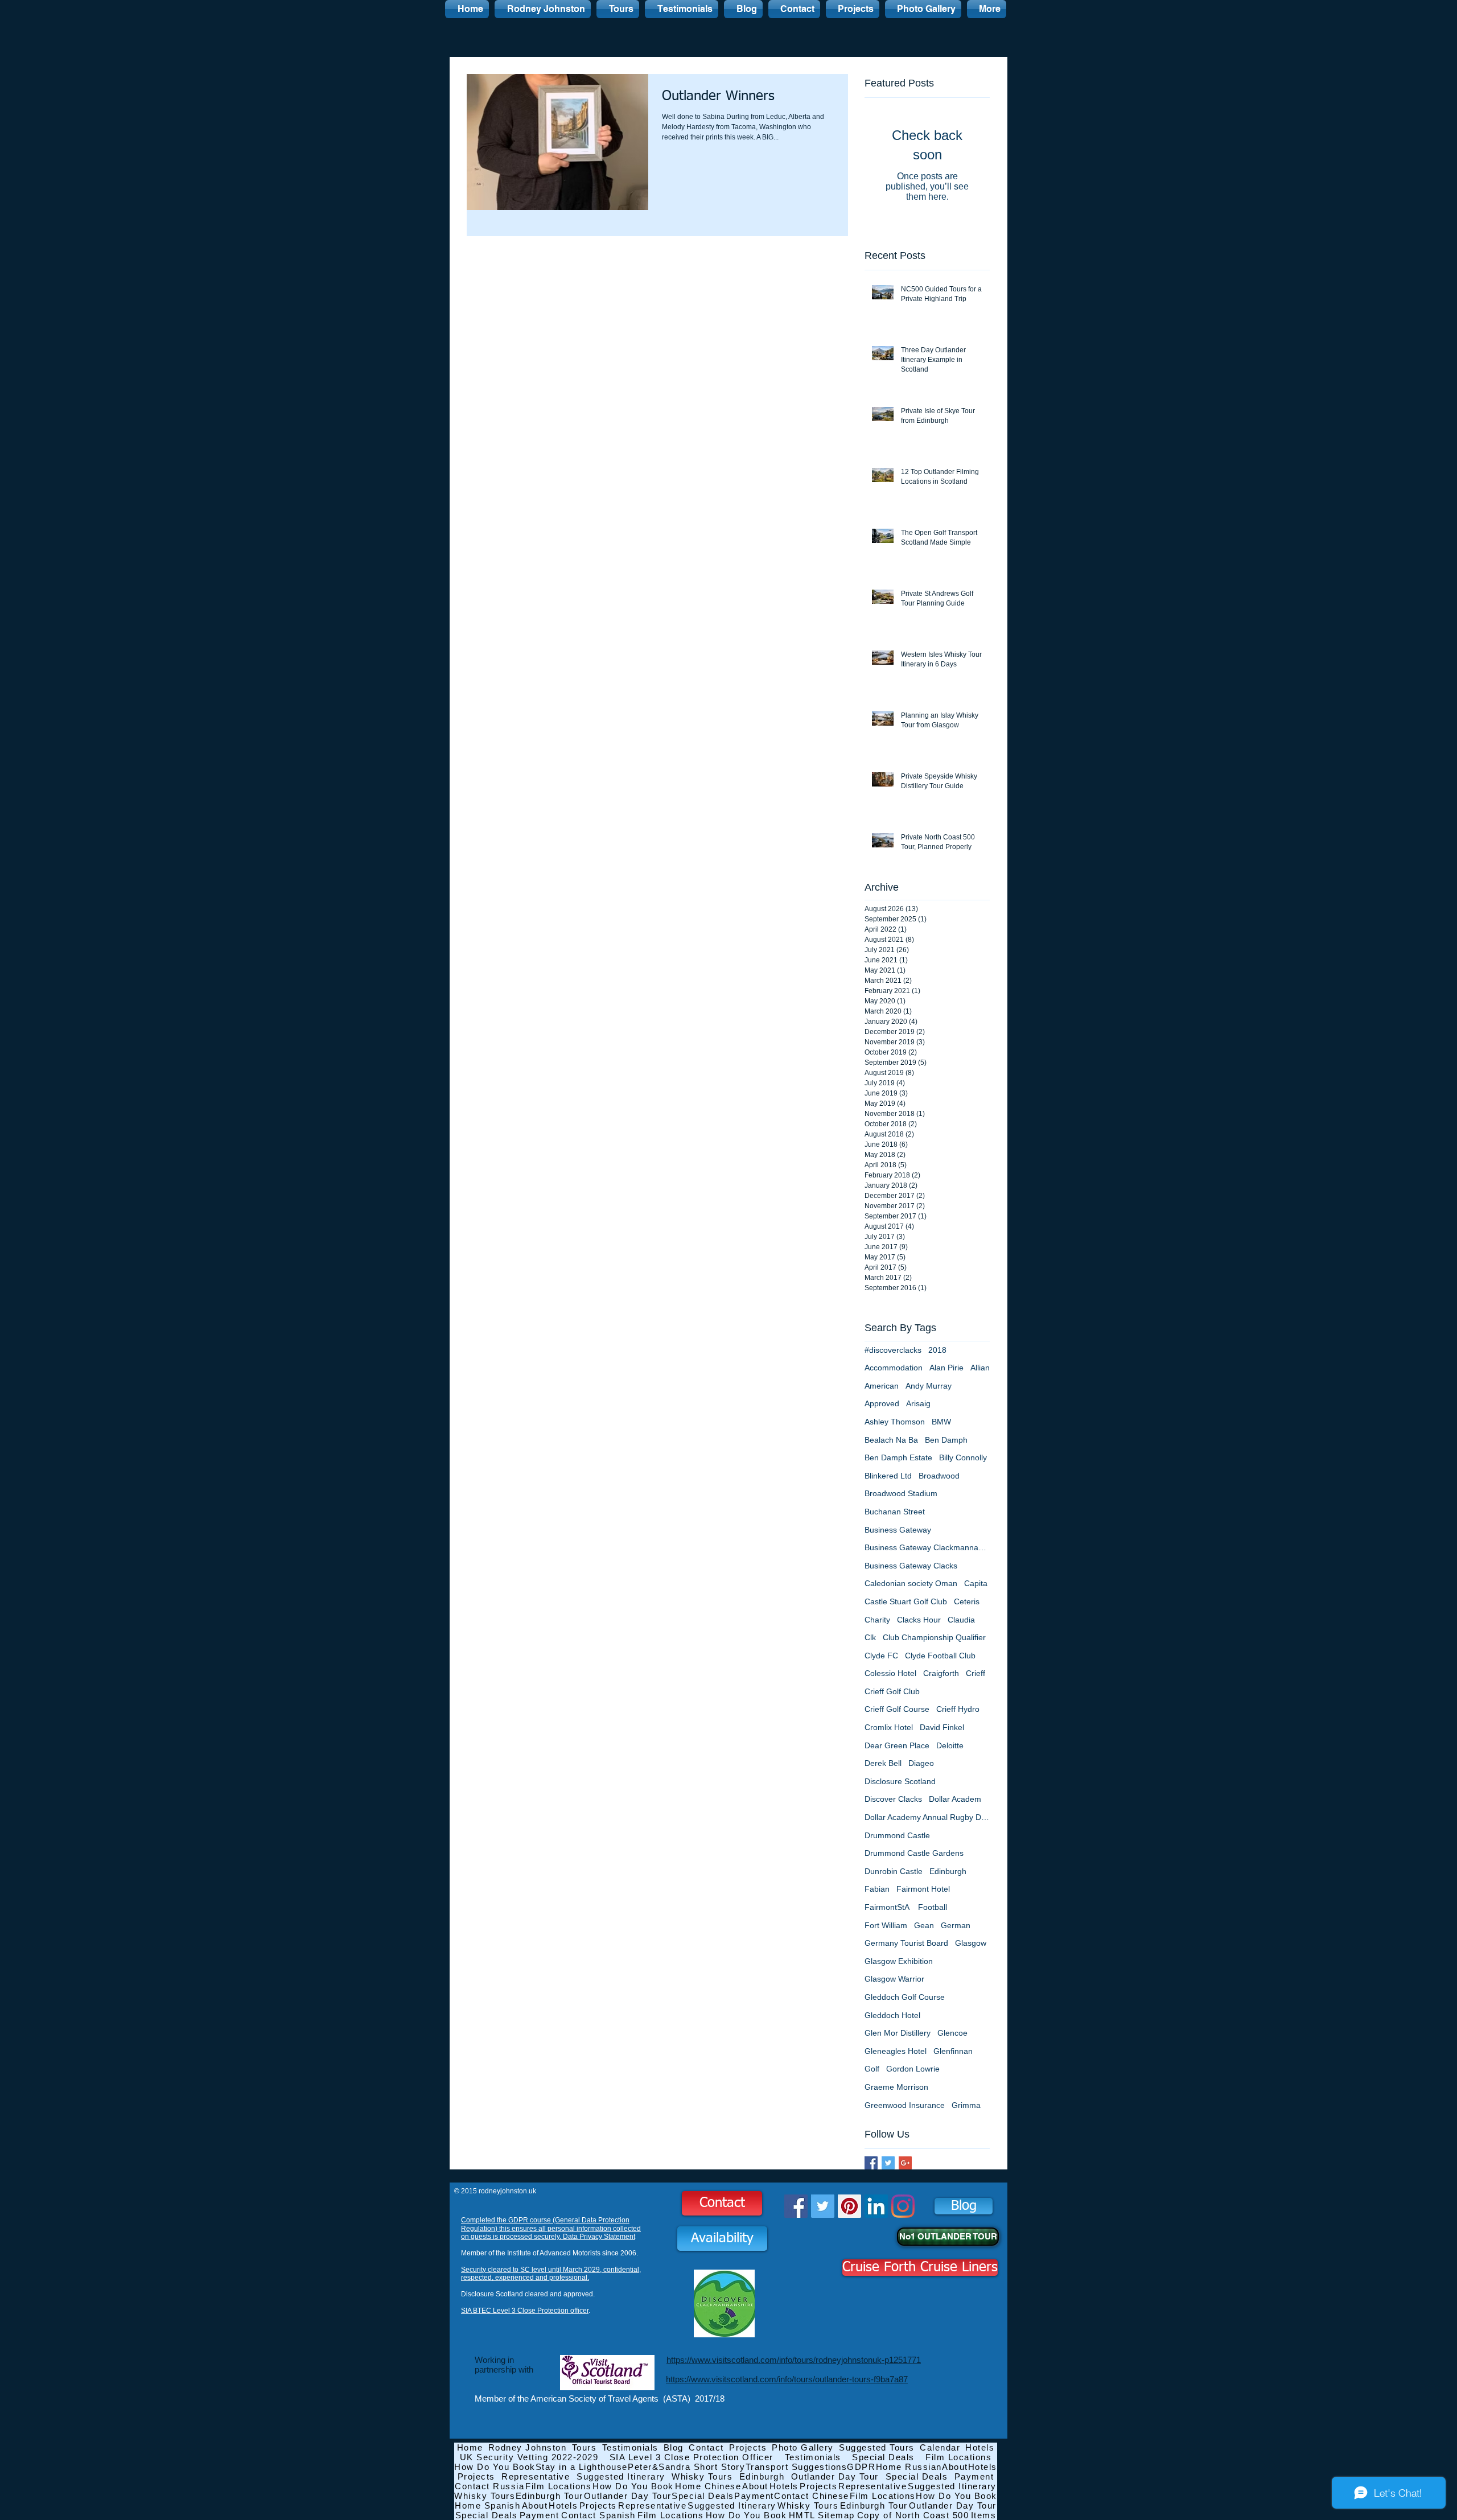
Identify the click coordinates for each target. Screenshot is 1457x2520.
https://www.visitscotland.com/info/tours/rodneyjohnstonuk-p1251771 (794, 2360)
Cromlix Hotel (889, 1727)
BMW (941, 1422)
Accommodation (894, 1368)
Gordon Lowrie (913, 2069)
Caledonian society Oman (911, 1583)
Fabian (877, 1889)
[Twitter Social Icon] (823, 2206)
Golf (872, 2069)
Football (933, 1907)
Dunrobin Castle (894, 1871)
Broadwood (939, 1476)
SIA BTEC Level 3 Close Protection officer (525, 2311)
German (956, 1925)
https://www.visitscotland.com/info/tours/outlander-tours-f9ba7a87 (787, 2379)
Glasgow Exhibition (899, 1961)
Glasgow (971, 1943)
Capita (976, 1583)
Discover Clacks (893, 1799)
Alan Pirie (946, 1368)
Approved (882, 1403)
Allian (980, 1368)
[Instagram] (903, 2206)
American (882, 1386)
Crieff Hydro (958, 1709)
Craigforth (941, 1673)
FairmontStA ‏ (888, 1907)
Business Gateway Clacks (911, 1566)
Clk (870, 1637)
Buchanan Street (895, 1512)
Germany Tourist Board (906, 1943)
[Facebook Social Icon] (796, 2206)
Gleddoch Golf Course (905, 1997)
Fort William (886, 1925)
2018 (937, 1350)
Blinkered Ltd (888, 1476)
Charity (877, 1620)
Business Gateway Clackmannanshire (927, 1547)
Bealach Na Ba (891, 1440)
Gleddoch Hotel (892, 2015)
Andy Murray (929, 1386)
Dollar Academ (955, 1799)
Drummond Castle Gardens (914, 1853)
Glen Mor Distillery (898, 2033)
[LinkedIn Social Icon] (876, 2206)
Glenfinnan (953, 2051)
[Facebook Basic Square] (871, 2163)
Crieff (976, 1673)
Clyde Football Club (940, 1656)
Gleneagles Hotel (896, 2051)
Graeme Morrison (896, 2087)
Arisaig (918, 1403)
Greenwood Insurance (905, 2105)
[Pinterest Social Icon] (849, 2206)
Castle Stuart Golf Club (906, 1601)
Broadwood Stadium (901, 1493)
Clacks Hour (919, 1620)
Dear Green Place (897, 1745)
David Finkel (942, 1727)
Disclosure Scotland (900, 1781)
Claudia (961, 1620)
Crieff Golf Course (897, 1709)
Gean (924, 1925)
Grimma (966, 2105)
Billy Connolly (963, 1457)
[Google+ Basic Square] (905, 2163)
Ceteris (967, 1601)
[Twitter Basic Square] (888, 2163)
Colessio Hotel (890, 1673)
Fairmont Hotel (923, 1889)
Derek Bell (883, 1763)
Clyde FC (881, 1656)
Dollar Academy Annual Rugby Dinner (927, 1817)
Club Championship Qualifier (934, 1637)
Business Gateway (898, 1530)
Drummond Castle (897, 1835)
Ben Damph (946, 1440)
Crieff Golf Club (892, 1691)
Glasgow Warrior (894, 1979)
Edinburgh (948, 1871)
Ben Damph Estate (898, 1457)
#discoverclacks (893, 1350)
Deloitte (950, 1745)
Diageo (921, 1763)
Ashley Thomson (895, 1422)
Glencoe (952, 2033)
